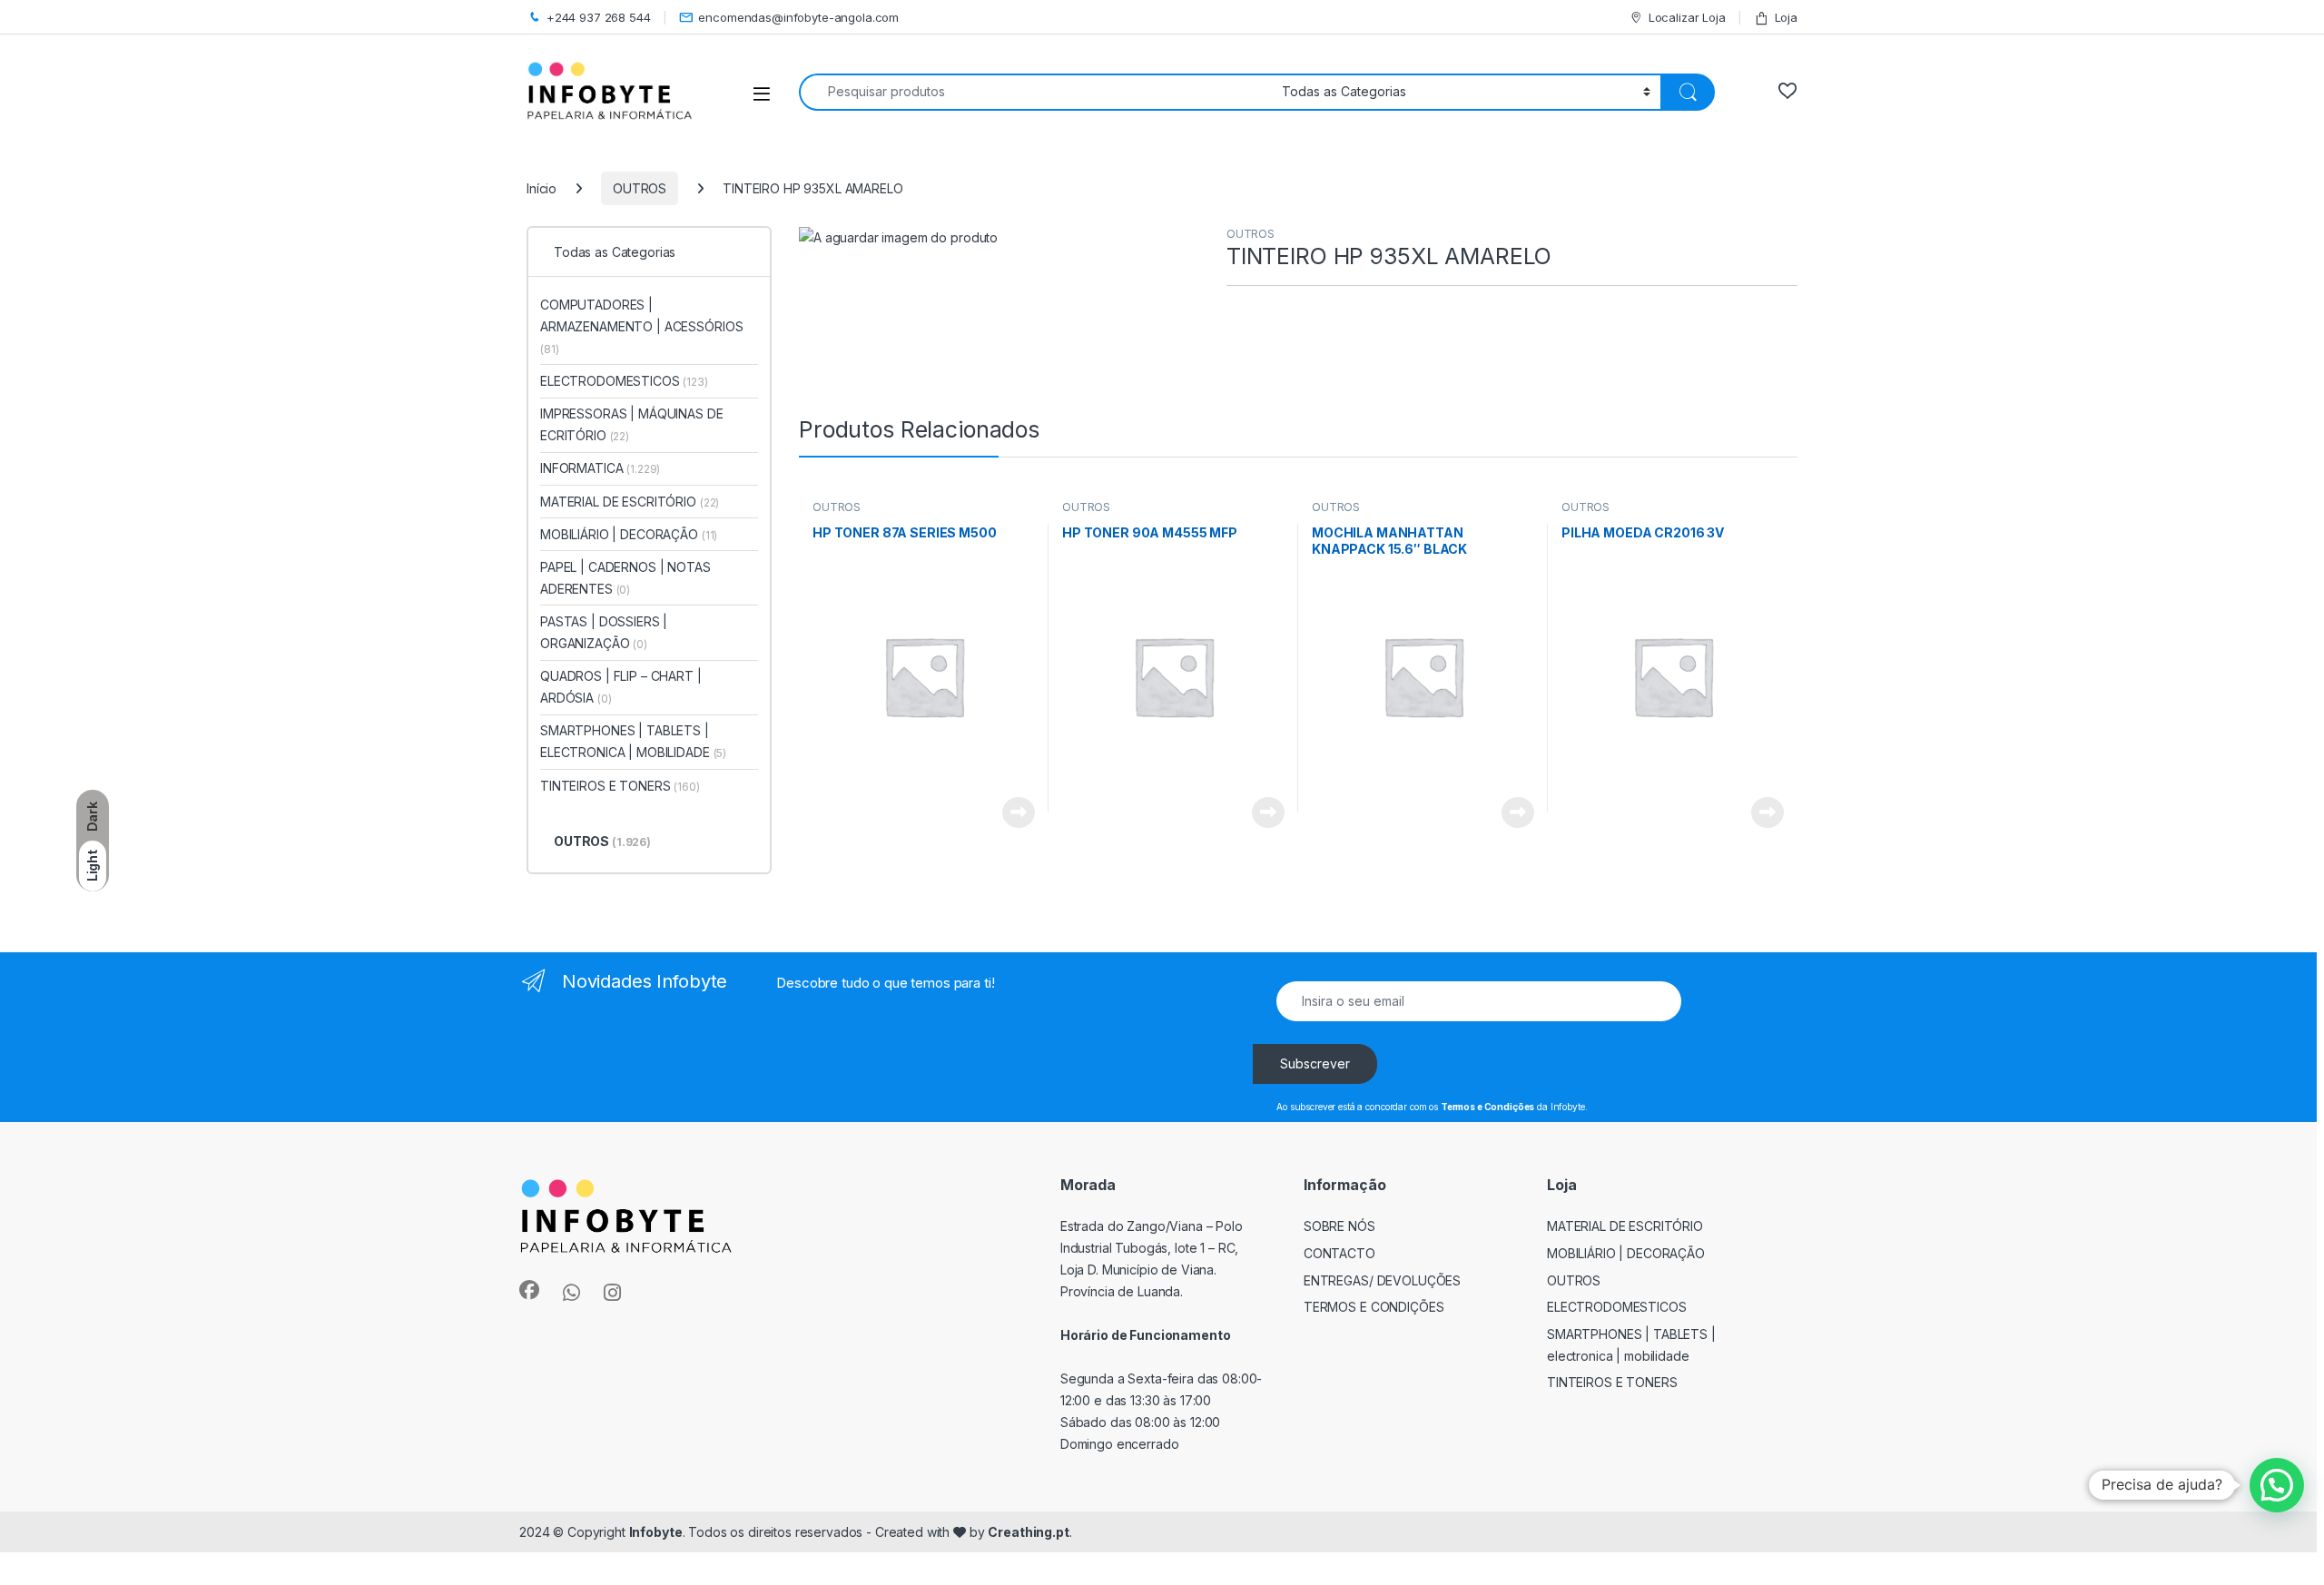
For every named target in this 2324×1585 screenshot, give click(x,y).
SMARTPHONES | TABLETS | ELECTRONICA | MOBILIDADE (633, 741)
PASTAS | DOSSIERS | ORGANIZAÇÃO (604, 632)
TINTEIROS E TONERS (620, 786)
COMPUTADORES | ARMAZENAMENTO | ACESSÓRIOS (641, 326)
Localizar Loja (1687, 17)
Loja (1786, 17)
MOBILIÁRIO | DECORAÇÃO (629, 534)
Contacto (1339, 1253)
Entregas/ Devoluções (1382, 1280)
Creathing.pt (1028, 1532)
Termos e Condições (1374, 1307)
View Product (1012, 812)
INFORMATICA (600, 468)
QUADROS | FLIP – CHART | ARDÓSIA (621, 687)
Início (542, 188)
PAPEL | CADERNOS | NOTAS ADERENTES (625, 578)
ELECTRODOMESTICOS (624, 381)
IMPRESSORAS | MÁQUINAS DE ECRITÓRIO (632, 424)
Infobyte (656, 1532)
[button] (2277, 1485)
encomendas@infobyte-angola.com (798, 17)
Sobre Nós (1339, 1226)
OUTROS (640, 188)
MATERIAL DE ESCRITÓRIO (630, 502)
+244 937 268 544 (599, 17)
